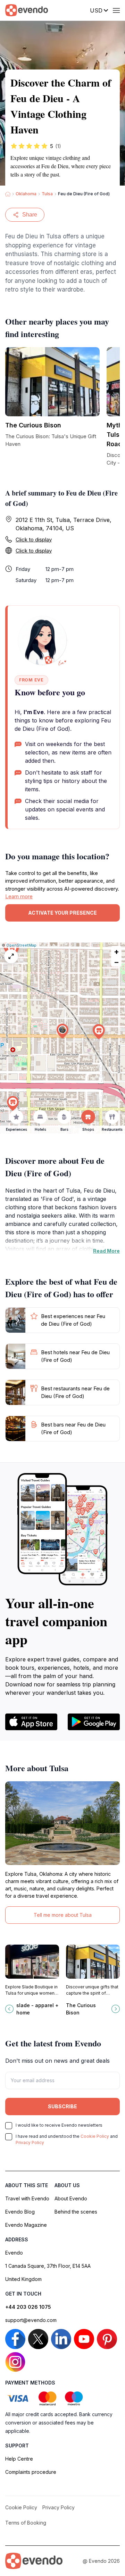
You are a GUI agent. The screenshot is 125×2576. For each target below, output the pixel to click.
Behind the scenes (76, 2212)
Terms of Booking (26, 2523)
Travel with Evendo (27, 2198)
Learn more (19, 896)
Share (30, 215)
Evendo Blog (20, 2212)
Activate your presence (62, 913)
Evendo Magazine (26, 2225)
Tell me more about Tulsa (63, 1915)
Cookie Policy (95, 2136)
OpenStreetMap (21, 945)
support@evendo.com (31, 2320)
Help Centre (19, 2459)
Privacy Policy (30, 2142)
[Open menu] (116, 10)
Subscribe (62, 2106)
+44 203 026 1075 (28, 2307)
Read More (106, 1251)
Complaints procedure (31, 2472)
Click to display (34, 539)
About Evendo (71, 2198)
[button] (62, 1031)
